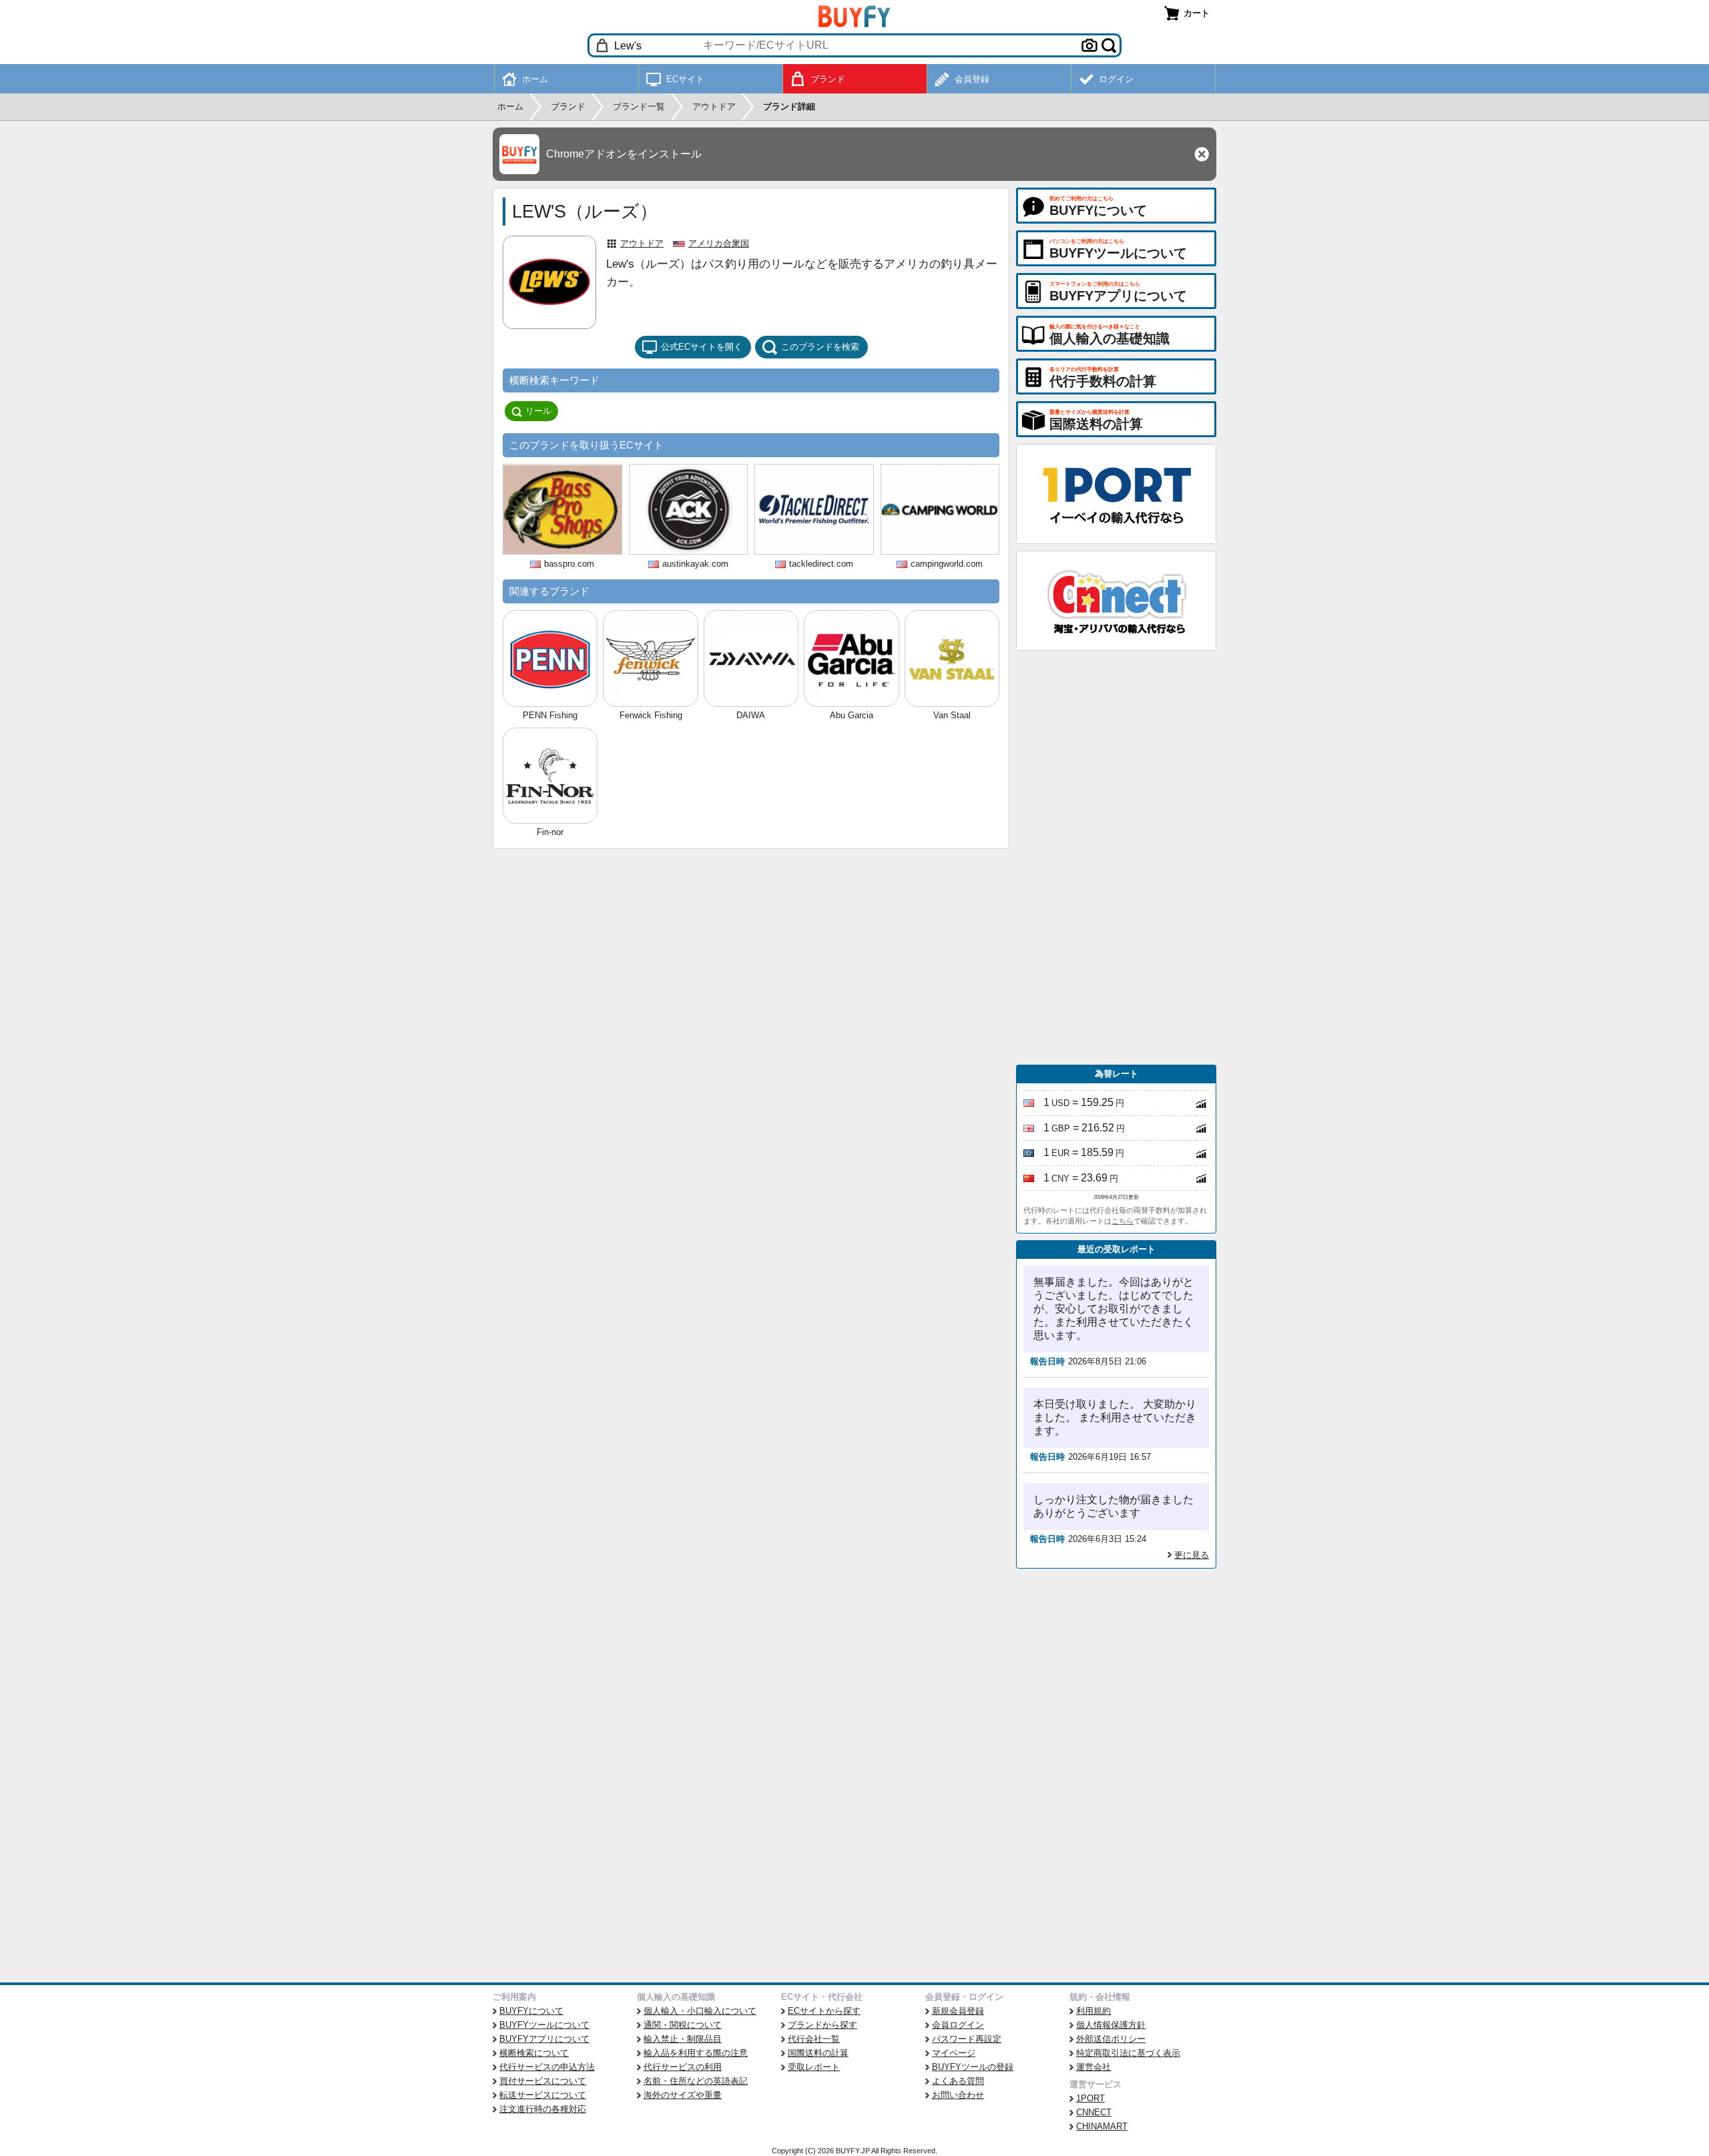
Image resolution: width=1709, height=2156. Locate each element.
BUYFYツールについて (544, 2025)
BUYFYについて (531, 2011)
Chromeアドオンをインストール (624, 154)
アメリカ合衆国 (719, 243)
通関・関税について (683, 2025)
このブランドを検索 (820, 347)
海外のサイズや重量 (683, 2095)
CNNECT (1094, 2112)
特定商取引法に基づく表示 (1128, 2053)
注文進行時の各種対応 (543, 2109)
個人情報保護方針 (1111, 2025)
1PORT (1090, 2098)
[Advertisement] (1116, 858)
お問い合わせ (958, 2095)
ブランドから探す (822, 2025)
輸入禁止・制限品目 (683, 2039)
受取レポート (814, 2067)
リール (538, 411)
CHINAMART (1102, 2126)
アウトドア (642, 243)
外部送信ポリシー (1111, 2039)
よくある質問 (958, 2081)
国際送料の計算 (818, 2053)
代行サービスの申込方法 (547, 2067)
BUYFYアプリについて (544, 2039)
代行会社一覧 (814, 2039)
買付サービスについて (543, 2081)
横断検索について (534, 2053)
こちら (1123, 1221)
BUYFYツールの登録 (973, 2067)
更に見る (1192, 1555)
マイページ (954, 2053)
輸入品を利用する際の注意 (696, 2053)
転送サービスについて (543, 2095)
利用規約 (1093, 2011)
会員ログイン (958, 2025)
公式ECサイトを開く (702, 347)
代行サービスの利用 (683, 2067)
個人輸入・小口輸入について (700, 2011)
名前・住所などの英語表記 (696, 2081)
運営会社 (1093, 2067)
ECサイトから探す (824, 2011)
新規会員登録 (958, 2011)
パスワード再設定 (967, 2039)
